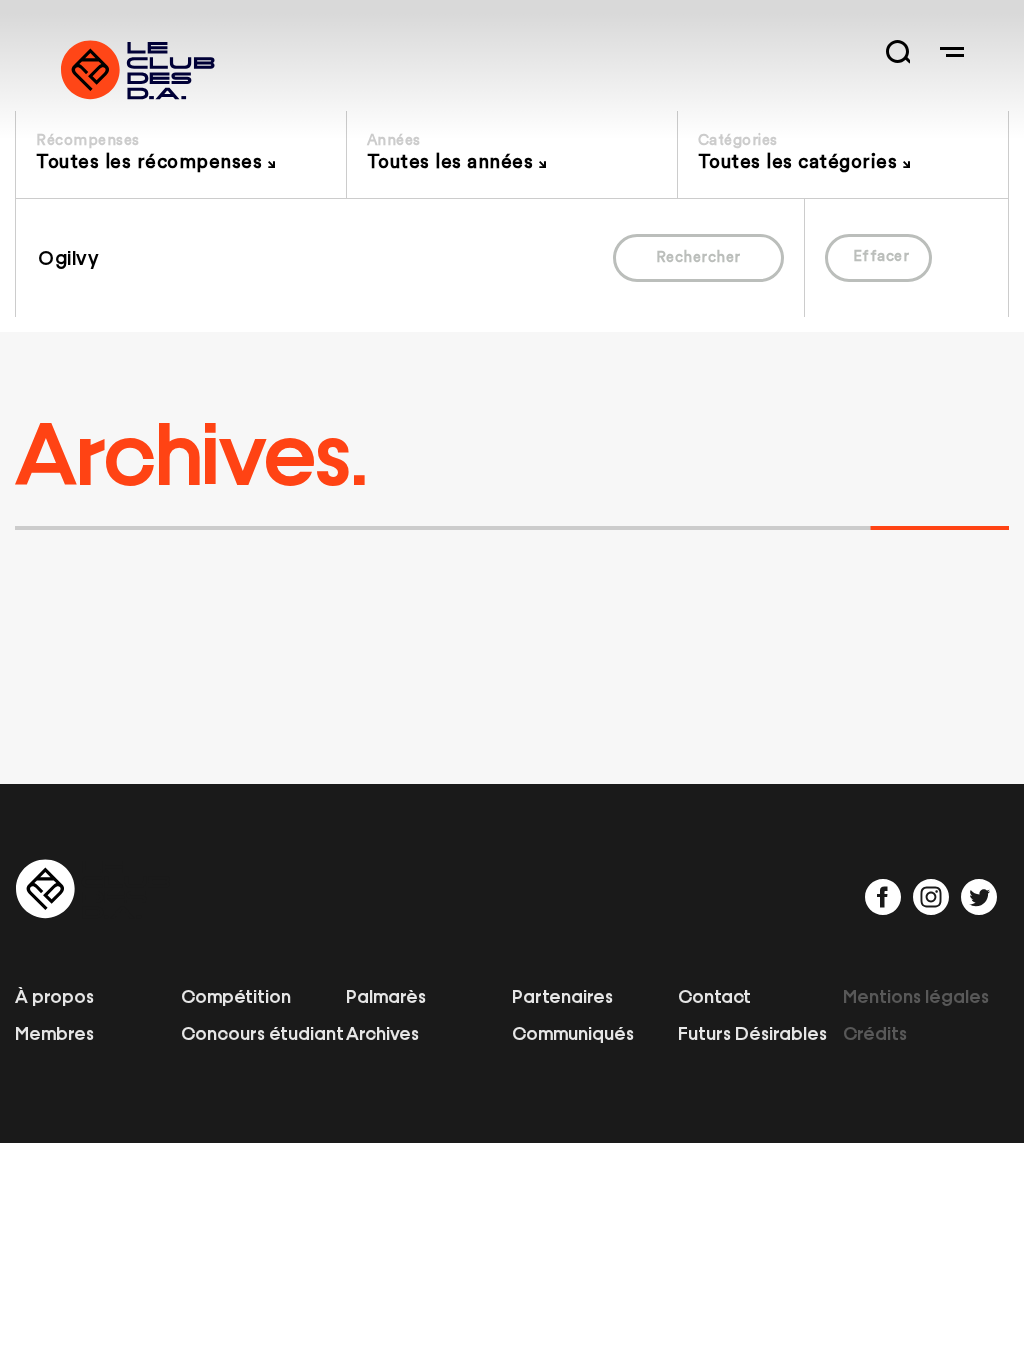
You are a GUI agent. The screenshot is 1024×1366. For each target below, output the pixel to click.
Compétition (236, 995)
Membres (54, 1032)
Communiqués (573, 1032)
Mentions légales (916, 995)
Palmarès (386, 995)
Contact (714, 995)
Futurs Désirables (752, 1032)
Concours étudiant (262, 1032)
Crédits (875, 1032)
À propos (54, 995)
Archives (382, 1032)
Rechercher (698, 257)
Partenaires (562, 995)
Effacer (881, 256)
